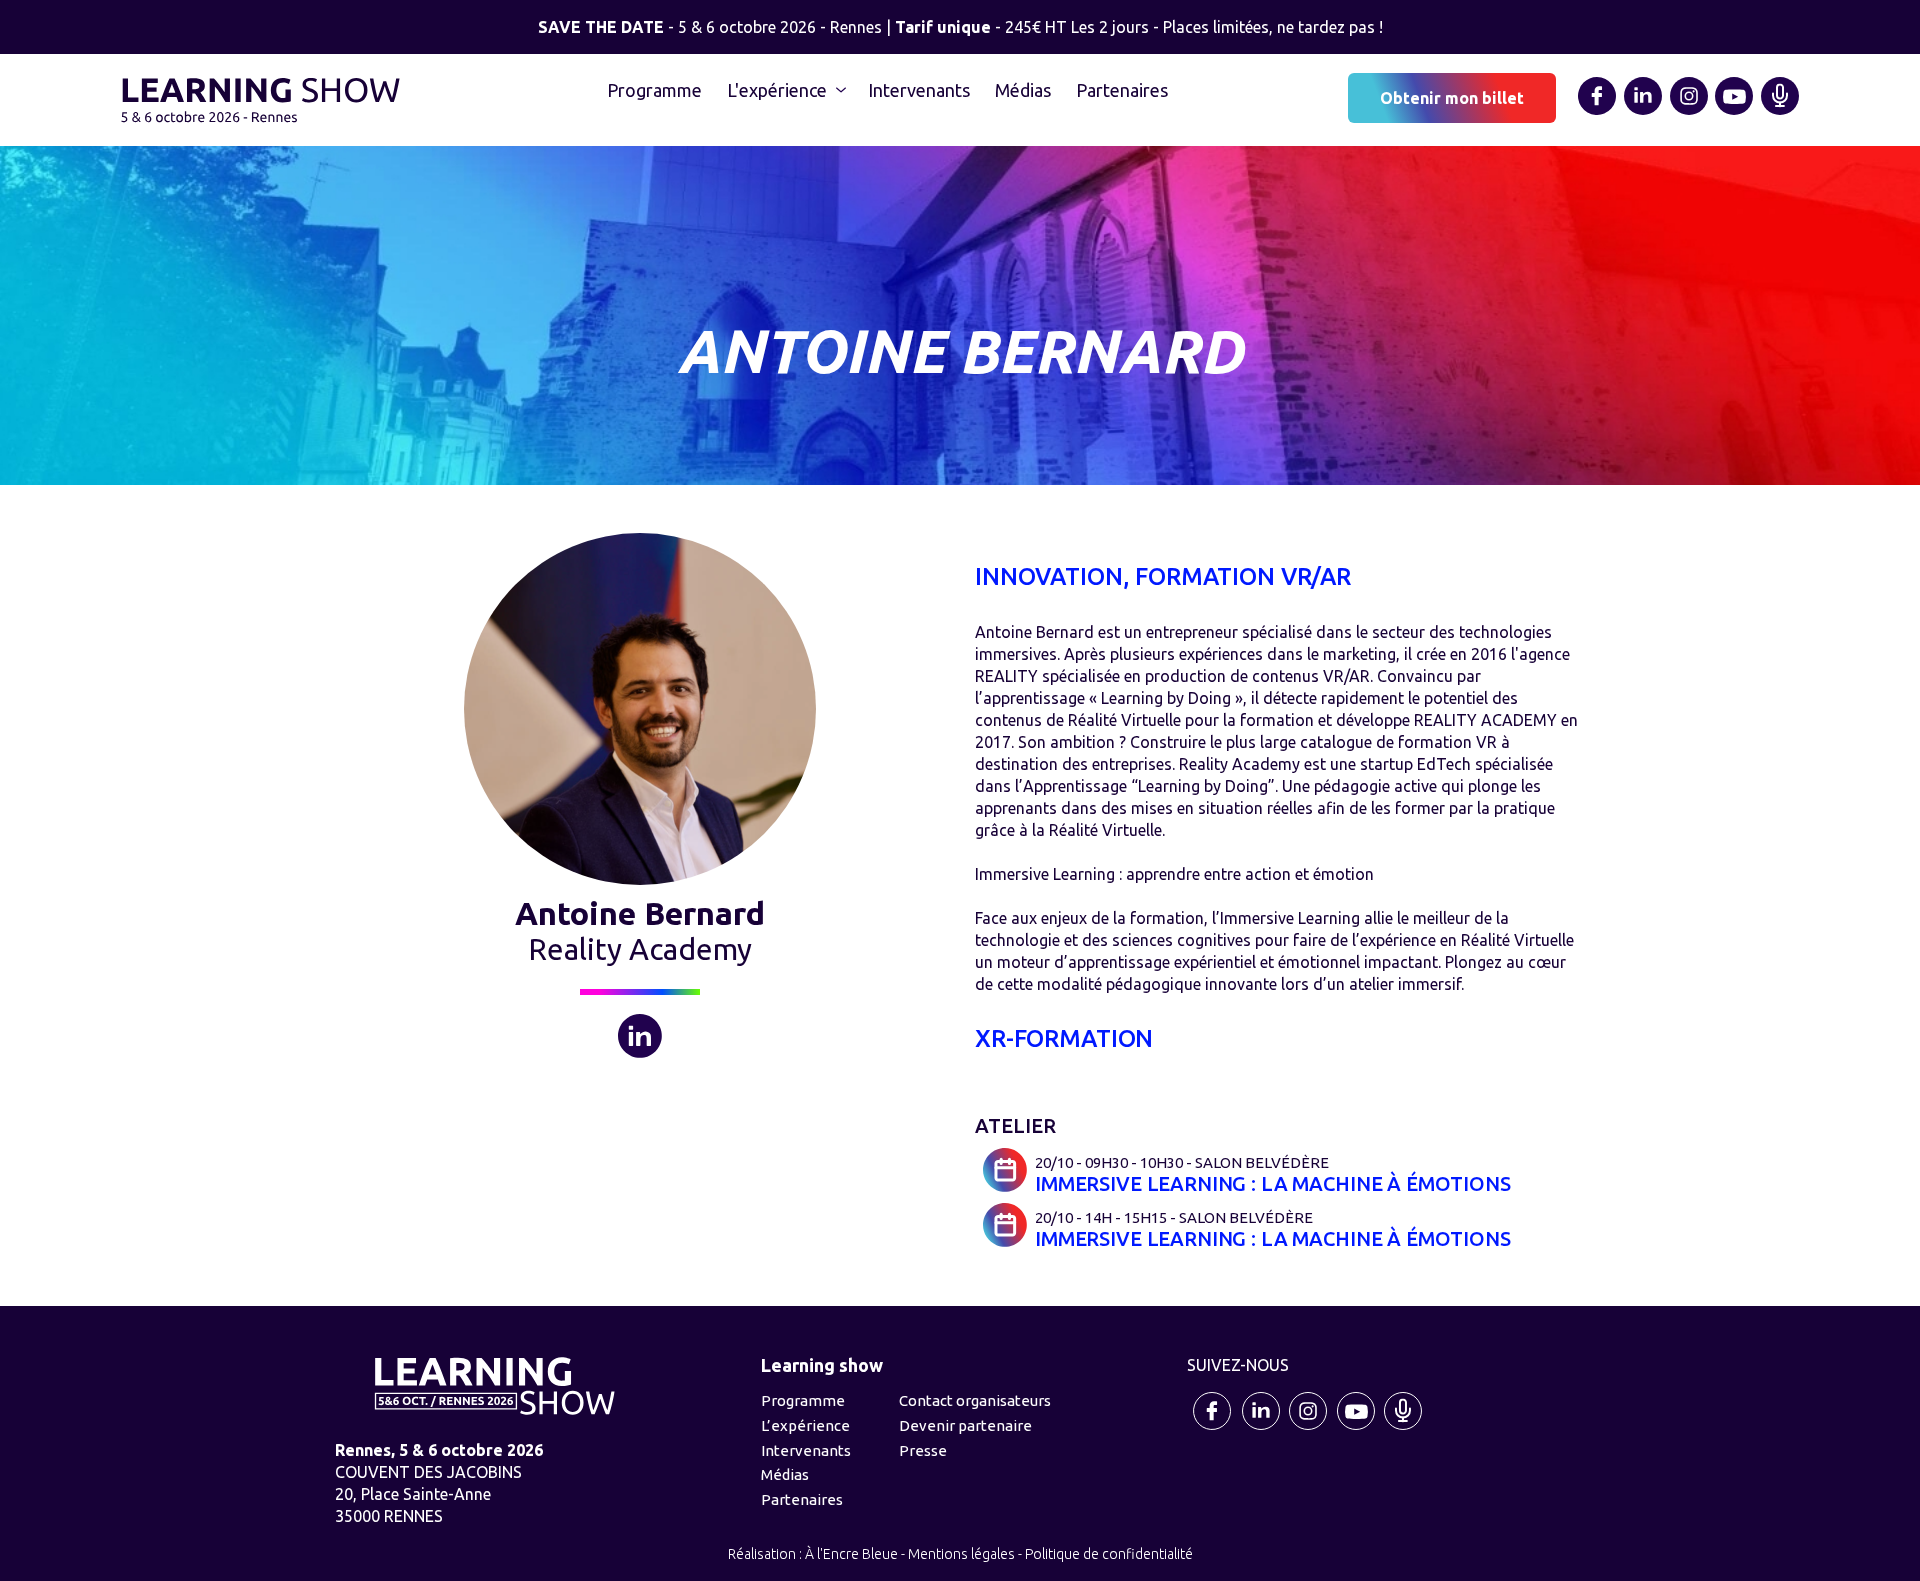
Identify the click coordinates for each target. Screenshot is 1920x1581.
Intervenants (919, 90)
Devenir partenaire (965, 1425)
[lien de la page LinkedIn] (1643, 111)
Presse (923, 1450)
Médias (1023, 90)
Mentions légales (961, 1554)
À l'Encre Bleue (851, 1554)
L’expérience (805, 1425)
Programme (654, 90)
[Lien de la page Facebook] (1598, 111)
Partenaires (1122, 90)
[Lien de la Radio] (1780, 111)
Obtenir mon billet (1452, 98)
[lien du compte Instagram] (1689, 111)
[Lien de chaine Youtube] (1734, 111)
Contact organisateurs (975, 1400)
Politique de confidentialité (1109, 1554)
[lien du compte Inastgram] (1309, 1428)
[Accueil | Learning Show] (260, 97)
